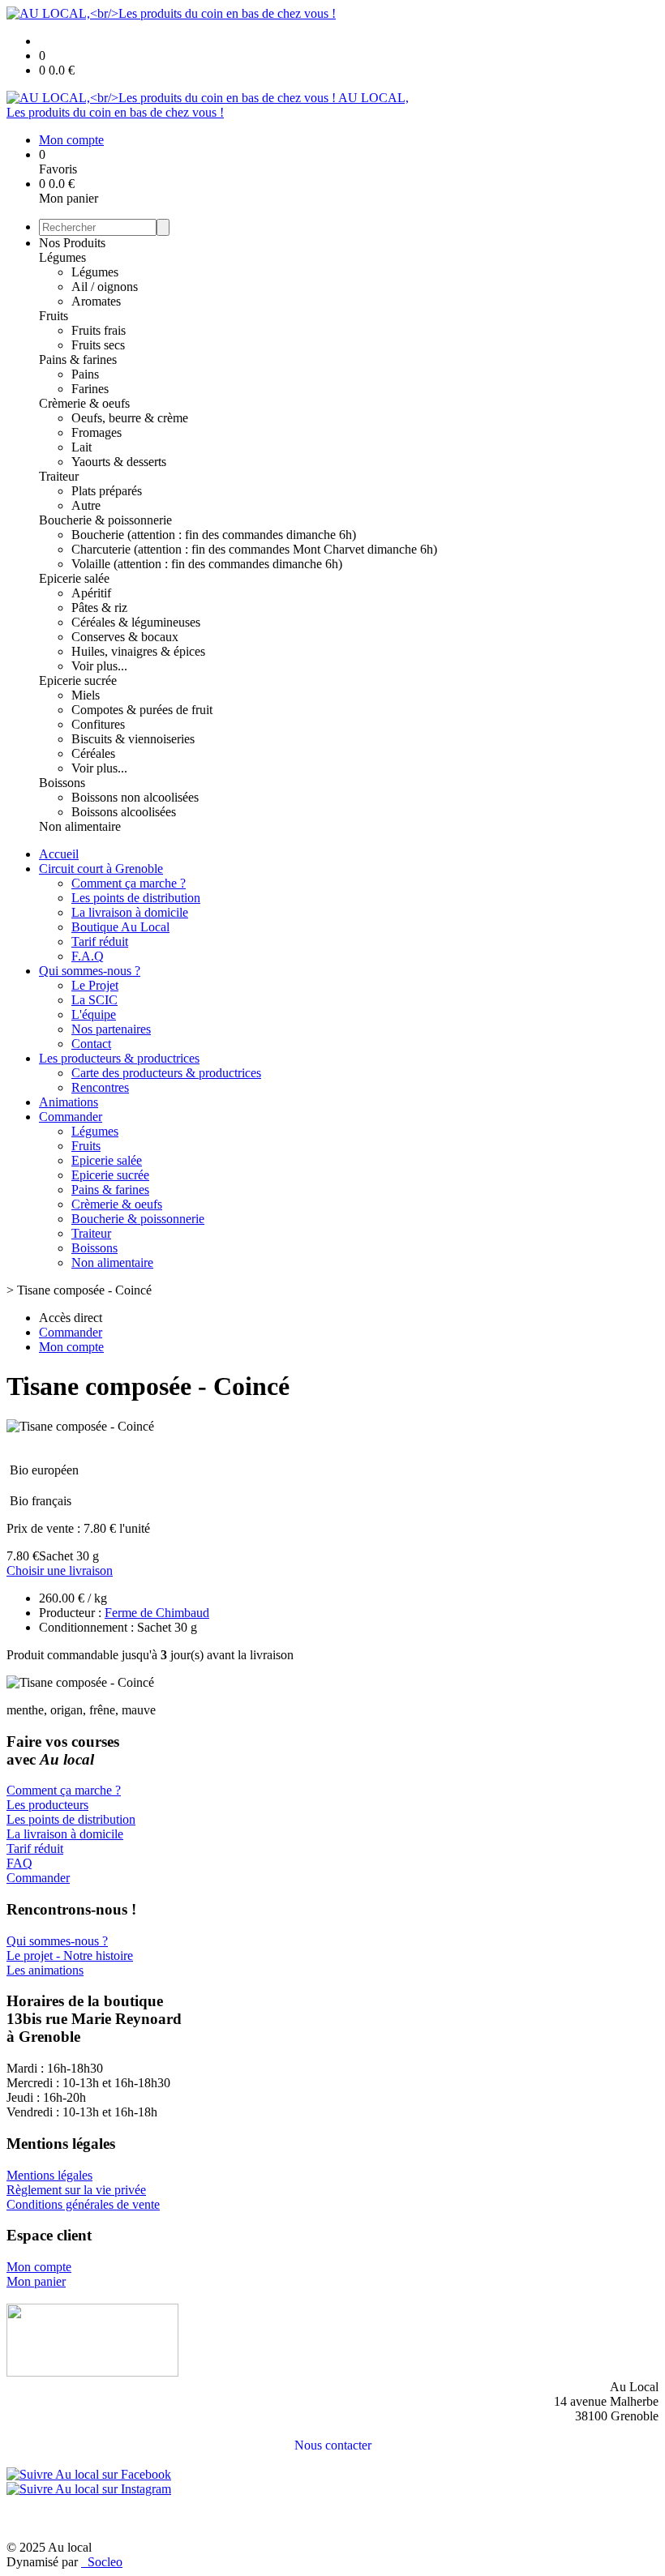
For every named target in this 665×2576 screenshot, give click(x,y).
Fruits (54, 316)
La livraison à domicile (130, 912)
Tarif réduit (100, 941)
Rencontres (100, 1087)
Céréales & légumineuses (136, 622)
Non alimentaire (80, 826)
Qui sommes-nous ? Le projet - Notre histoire (70, 1948)
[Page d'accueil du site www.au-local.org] (92, 2372)
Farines (90, 389)
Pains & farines (78, 359)
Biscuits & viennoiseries (133, 739)
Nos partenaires (111, 1029)
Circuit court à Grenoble (101, 869)
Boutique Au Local (120, 927)
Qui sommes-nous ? (90, 971)
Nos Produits (72, 243)
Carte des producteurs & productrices (166, 1073)
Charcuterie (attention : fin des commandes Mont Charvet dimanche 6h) (254, 549)
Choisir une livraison (60, 1570)
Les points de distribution (136, 898)
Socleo (105, 2562)
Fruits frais (99, 330)
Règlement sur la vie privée (76, 2190)
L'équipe (94, 1014)
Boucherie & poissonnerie (105, 520)
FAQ (19, 1863)
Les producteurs (47, 1805)
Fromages (97, 432)
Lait (82, 447)
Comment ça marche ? (129, 883)
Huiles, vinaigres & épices (138, 651)
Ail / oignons (105, 287)
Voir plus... (99, 666)
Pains (85, 374)
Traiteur (59, 476)
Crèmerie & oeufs (84, 403)
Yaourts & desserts (119, 462)
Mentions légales (49, 2175)
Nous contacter (333, 2445)
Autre (86, 505)
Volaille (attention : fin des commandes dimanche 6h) (207, 564)
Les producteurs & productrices (119, 1058)
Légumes (62, 257)
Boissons (62, 783)
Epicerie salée (74, 578)
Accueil (59, 854)
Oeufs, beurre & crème (130, 418)
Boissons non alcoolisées (135, 797)
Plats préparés (107, 491)
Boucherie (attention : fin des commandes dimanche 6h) (214, 535)
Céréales (93, 753)
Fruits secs (98, 345)
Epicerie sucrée (78, 680)
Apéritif (91, 593)
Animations (69, 1102)
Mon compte (39, 2267)
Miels (86, 695)
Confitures (98, 724)
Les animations (45, 1970)
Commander (71, 1117)
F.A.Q (88, 956)
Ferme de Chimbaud (157, 1613)
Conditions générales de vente (83, 2204)
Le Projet (95, 985)
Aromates (96, 301)
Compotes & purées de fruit (142, 710)
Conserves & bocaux (125, 637)
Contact (91, 1044)
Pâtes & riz (99, 608)
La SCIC (94, 1000)
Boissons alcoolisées (124, 812)
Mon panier (36, 2281)
